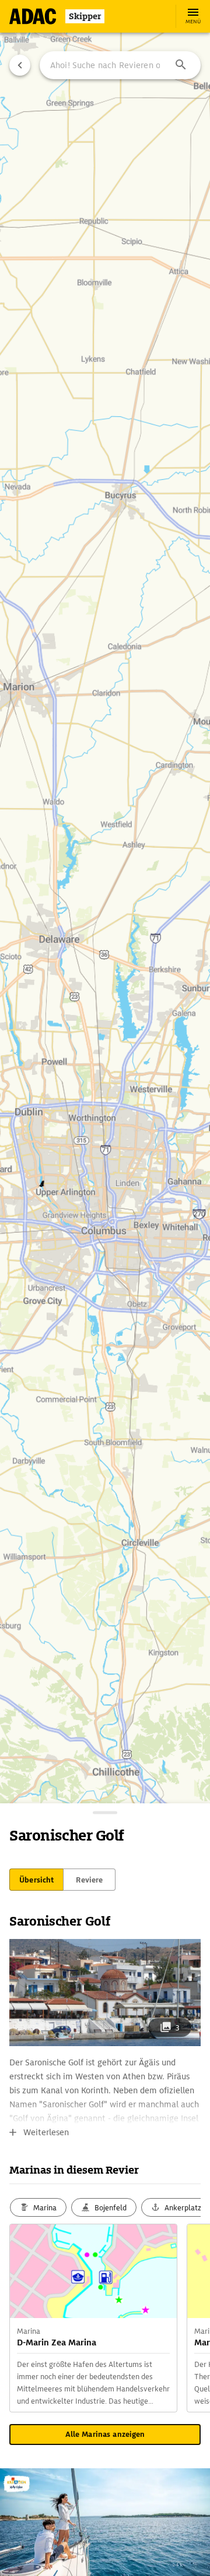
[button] (181, 65)
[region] (105, 1288)
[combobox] (120, 65)
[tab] (36, 1880)
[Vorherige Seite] (20, 65)
